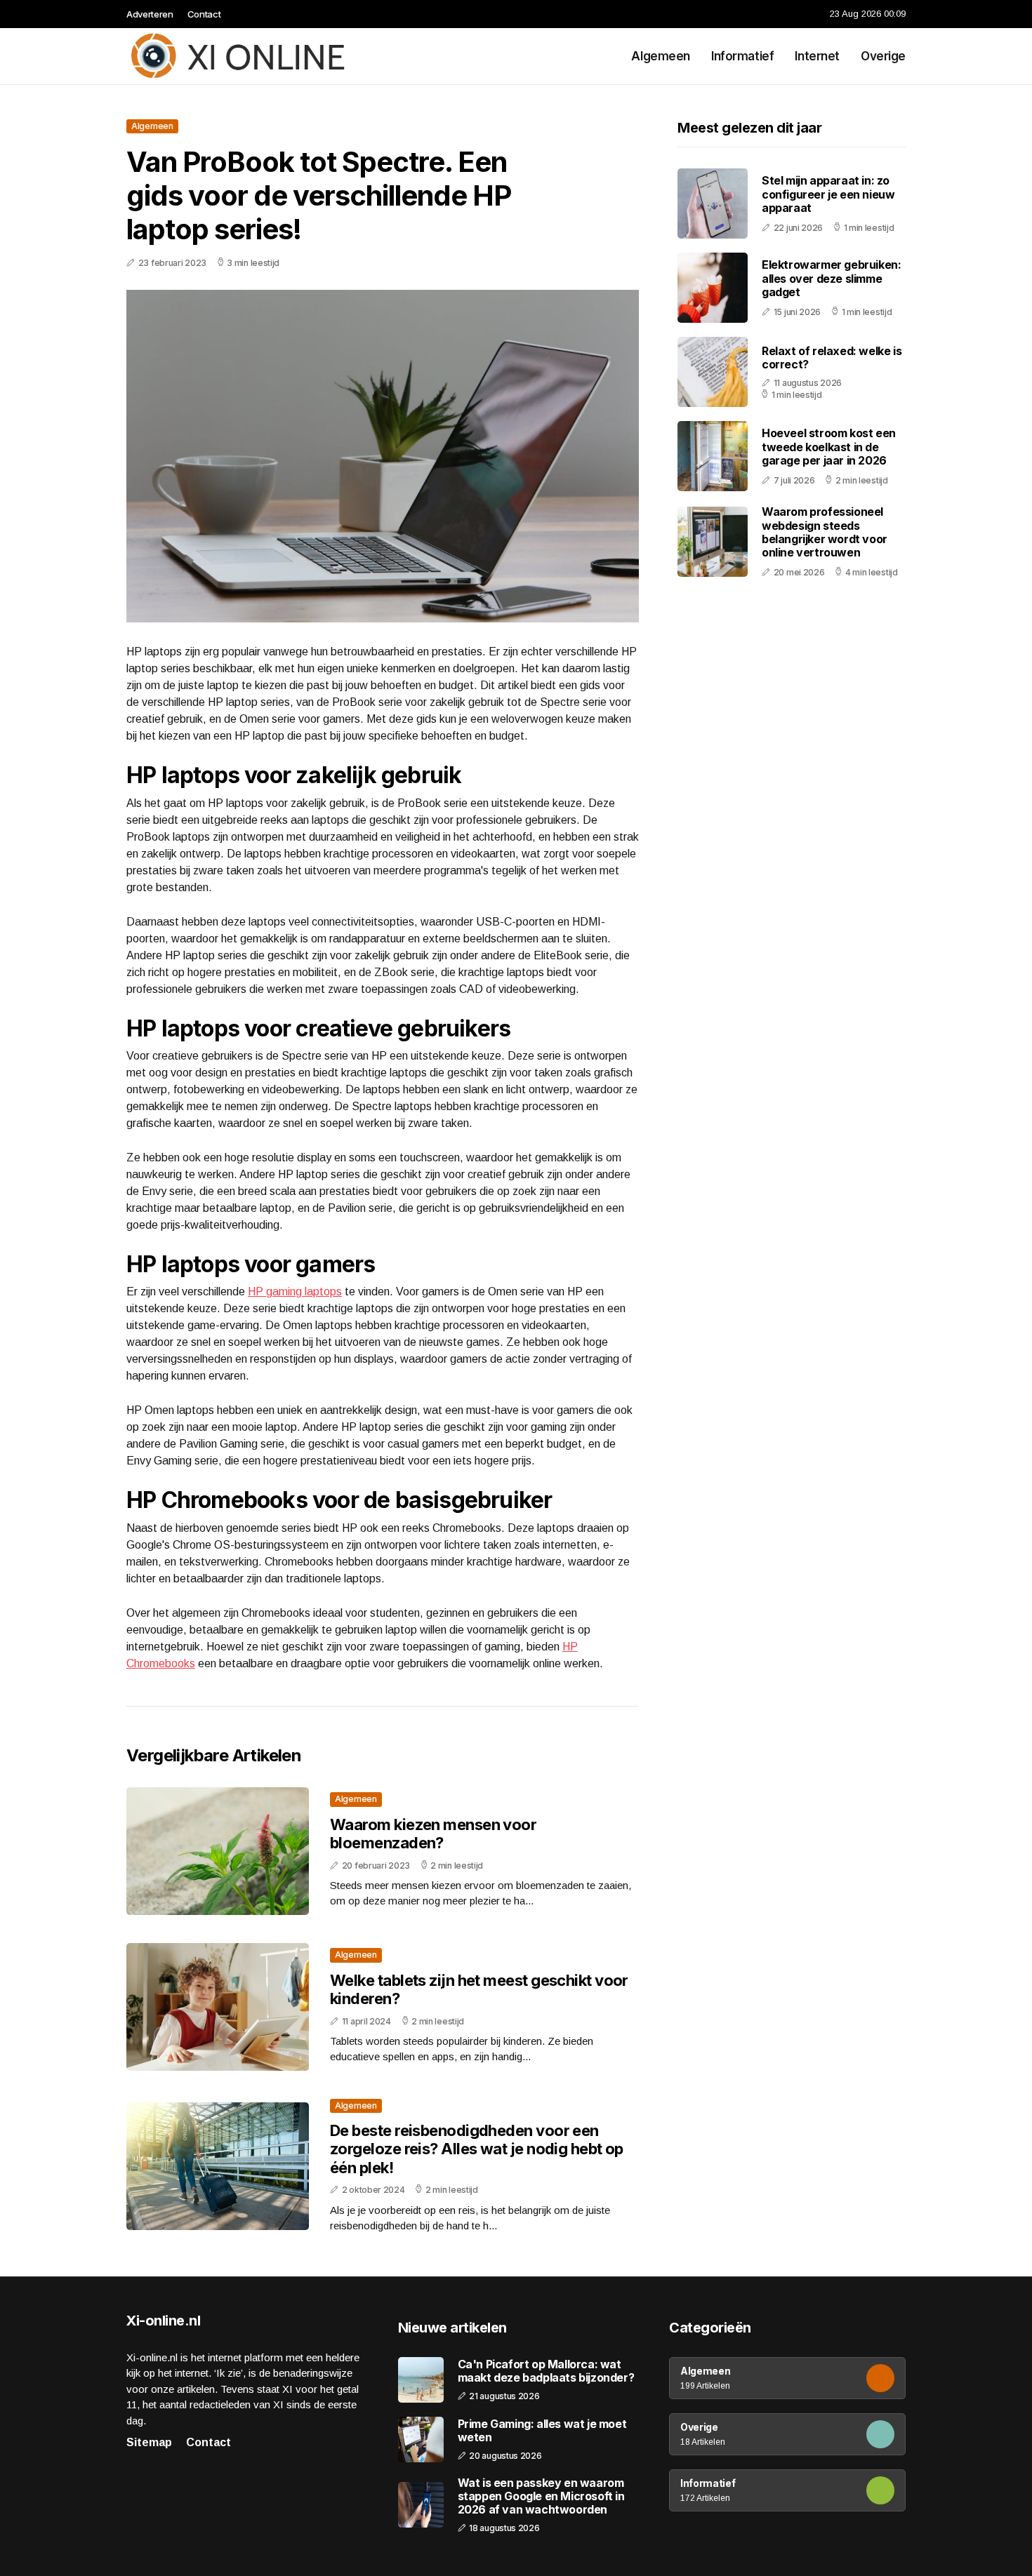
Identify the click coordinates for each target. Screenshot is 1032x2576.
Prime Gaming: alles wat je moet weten (542, 2431)
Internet (817, 56)
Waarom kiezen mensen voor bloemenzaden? (433, 1834)
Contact (204, 14)
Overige (883, 56)
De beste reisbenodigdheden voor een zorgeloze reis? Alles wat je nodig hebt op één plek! (477, 2149)
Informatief (742, 56)
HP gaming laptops (295, 1292)
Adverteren (150, 14)
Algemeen (661, 56)
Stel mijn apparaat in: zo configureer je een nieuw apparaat (828, 194)
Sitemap (149, 2442)
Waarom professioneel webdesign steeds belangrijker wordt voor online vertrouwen (825, 532)
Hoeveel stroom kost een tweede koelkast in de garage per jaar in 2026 (829, 446)
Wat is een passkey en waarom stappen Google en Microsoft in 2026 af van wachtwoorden (541, 2496)
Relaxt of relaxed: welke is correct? (832, 357)
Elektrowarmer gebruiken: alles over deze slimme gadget (831, 278)
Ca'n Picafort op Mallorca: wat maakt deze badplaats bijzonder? (546, 2371)
